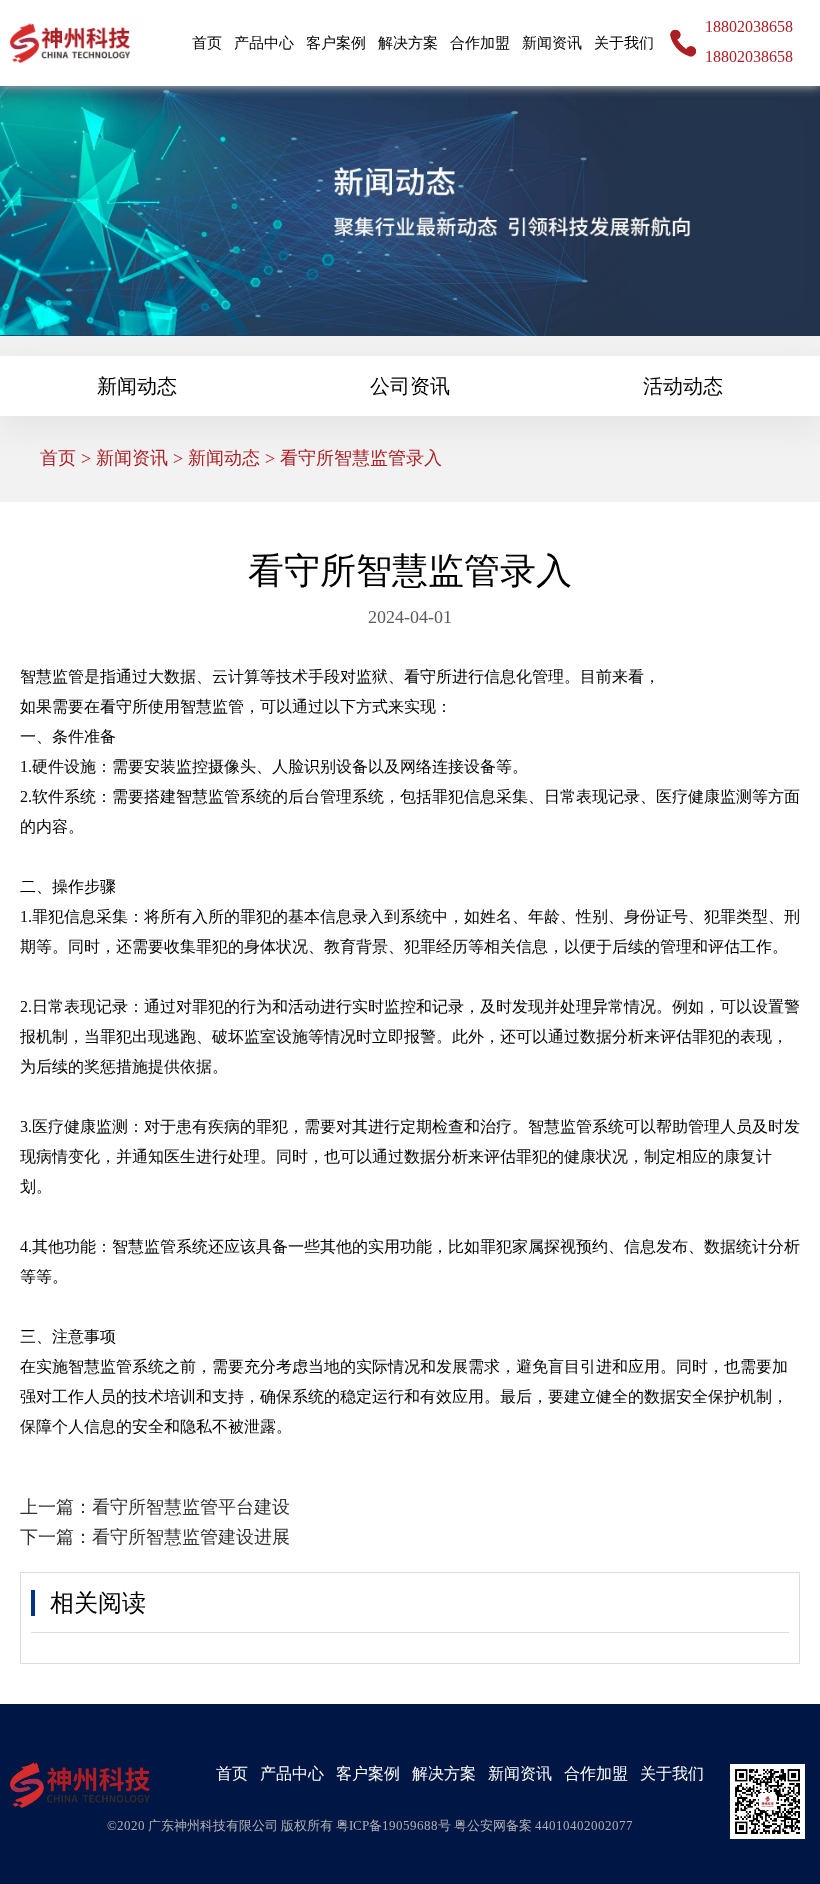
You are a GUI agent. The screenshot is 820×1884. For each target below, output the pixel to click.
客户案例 (336, 43)
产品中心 (264, 43)
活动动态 (683, 386)
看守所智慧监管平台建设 (191, 1507)
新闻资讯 (552, 43)
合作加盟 (480, 43)
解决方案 (408, 43)
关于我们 (624, 43)
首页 (207, 43)
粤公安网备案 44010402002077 (543, 1825)
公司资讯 (410, 386)
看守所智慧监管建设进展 (191, 1537)
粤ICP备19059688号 (395, 1825)
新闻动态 (137, 386)
